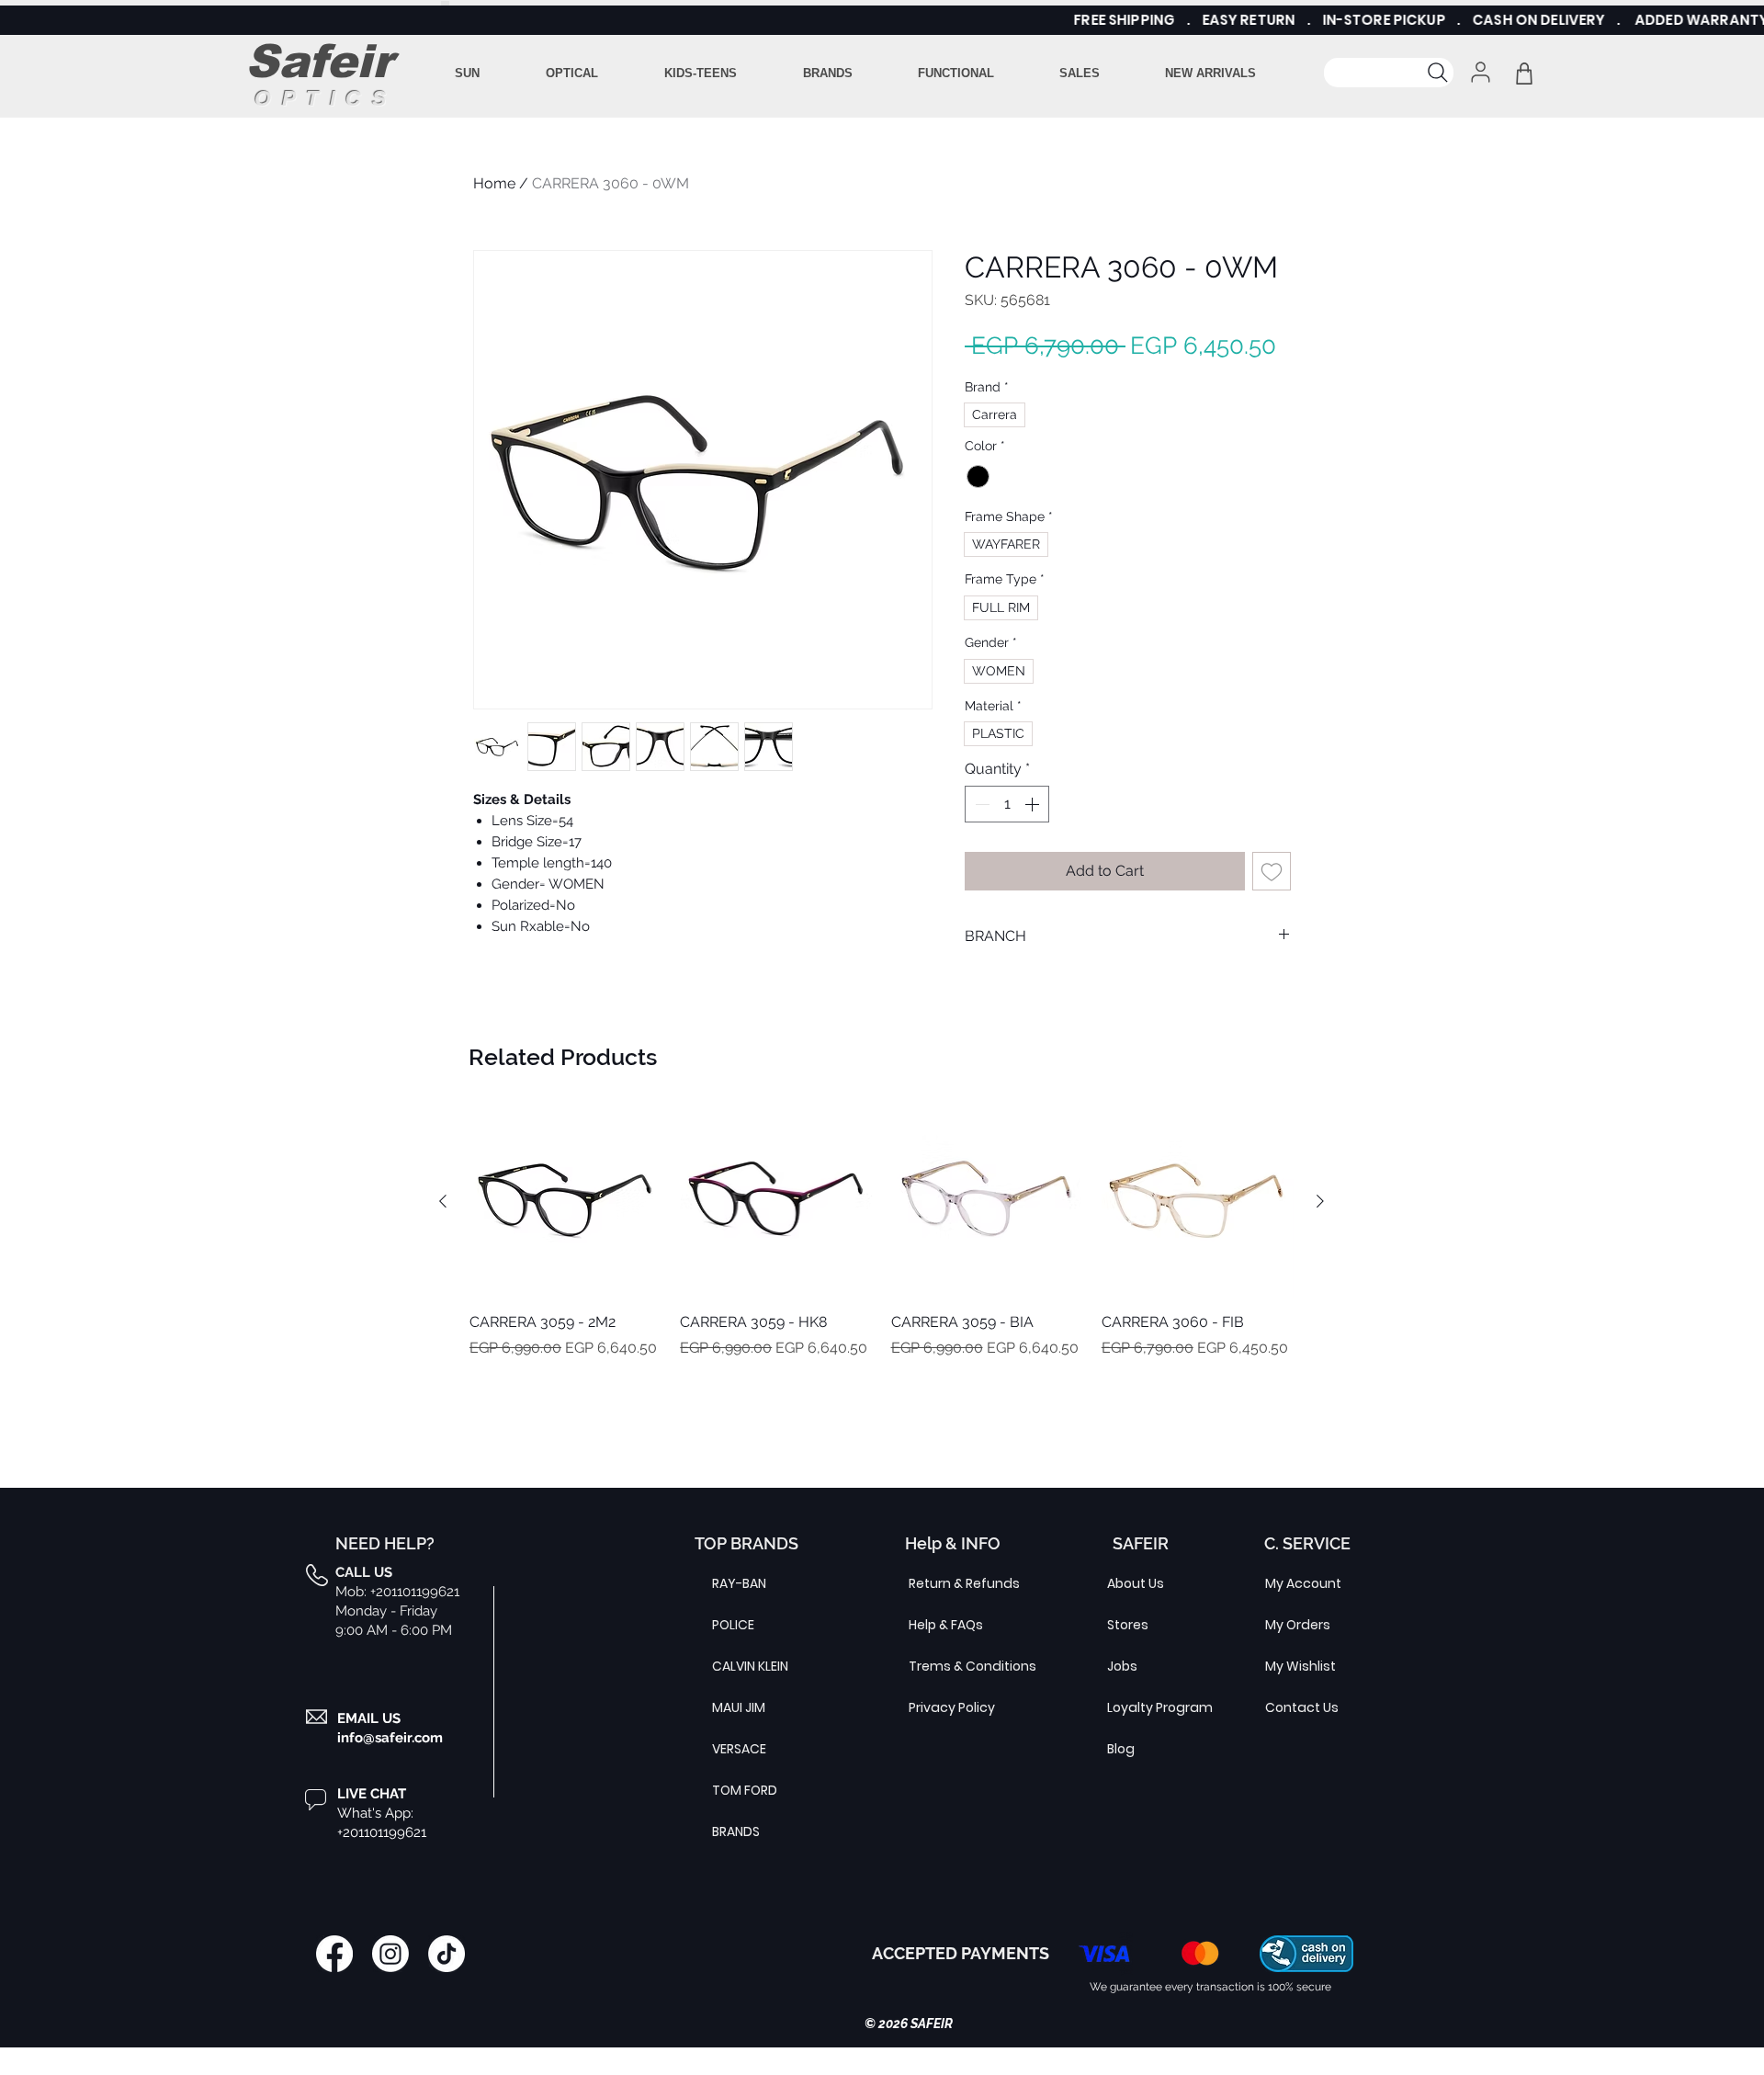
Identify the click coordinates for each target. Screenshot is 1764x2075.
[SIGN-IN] (1479, 72)
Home (494, 183)
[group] (882, 1263)
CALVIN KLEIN (750, 1666)
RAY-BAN (739, 1583)
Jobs (1122, 1666)
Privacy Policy (952, 1707)
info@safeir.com (390, 1738)
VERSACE (739, 1749)
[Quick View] (565, 1202)
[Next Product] (1320, 1201)
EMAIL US (369, 1718)
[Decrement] (980, 804)
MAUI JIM (739, 1707)
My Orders (1298, 1625)
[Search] (1389, 73)
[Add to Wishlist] (1272, 871)
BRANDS (736, 1831)
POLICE (733, 1625)
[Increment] (1034, 804)
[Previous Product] (443, 1201)
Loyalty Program (1151, 1707)
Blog (1121, 1749)
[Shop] (1524, 73)
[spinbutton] (1007, 804)
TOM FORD (745, 1790)
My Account (1303, 1583)
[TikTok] (447, 1954)
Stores (1128, 1625)
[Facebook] (334, 1954)
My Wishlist (1300, 1666)
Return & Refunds (953, 1583)
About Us (1136, 1583)
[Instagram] (390, 1954)
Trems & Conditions (953, 1666)
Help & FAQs (946, 1625)
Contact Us (1302, 1707)
